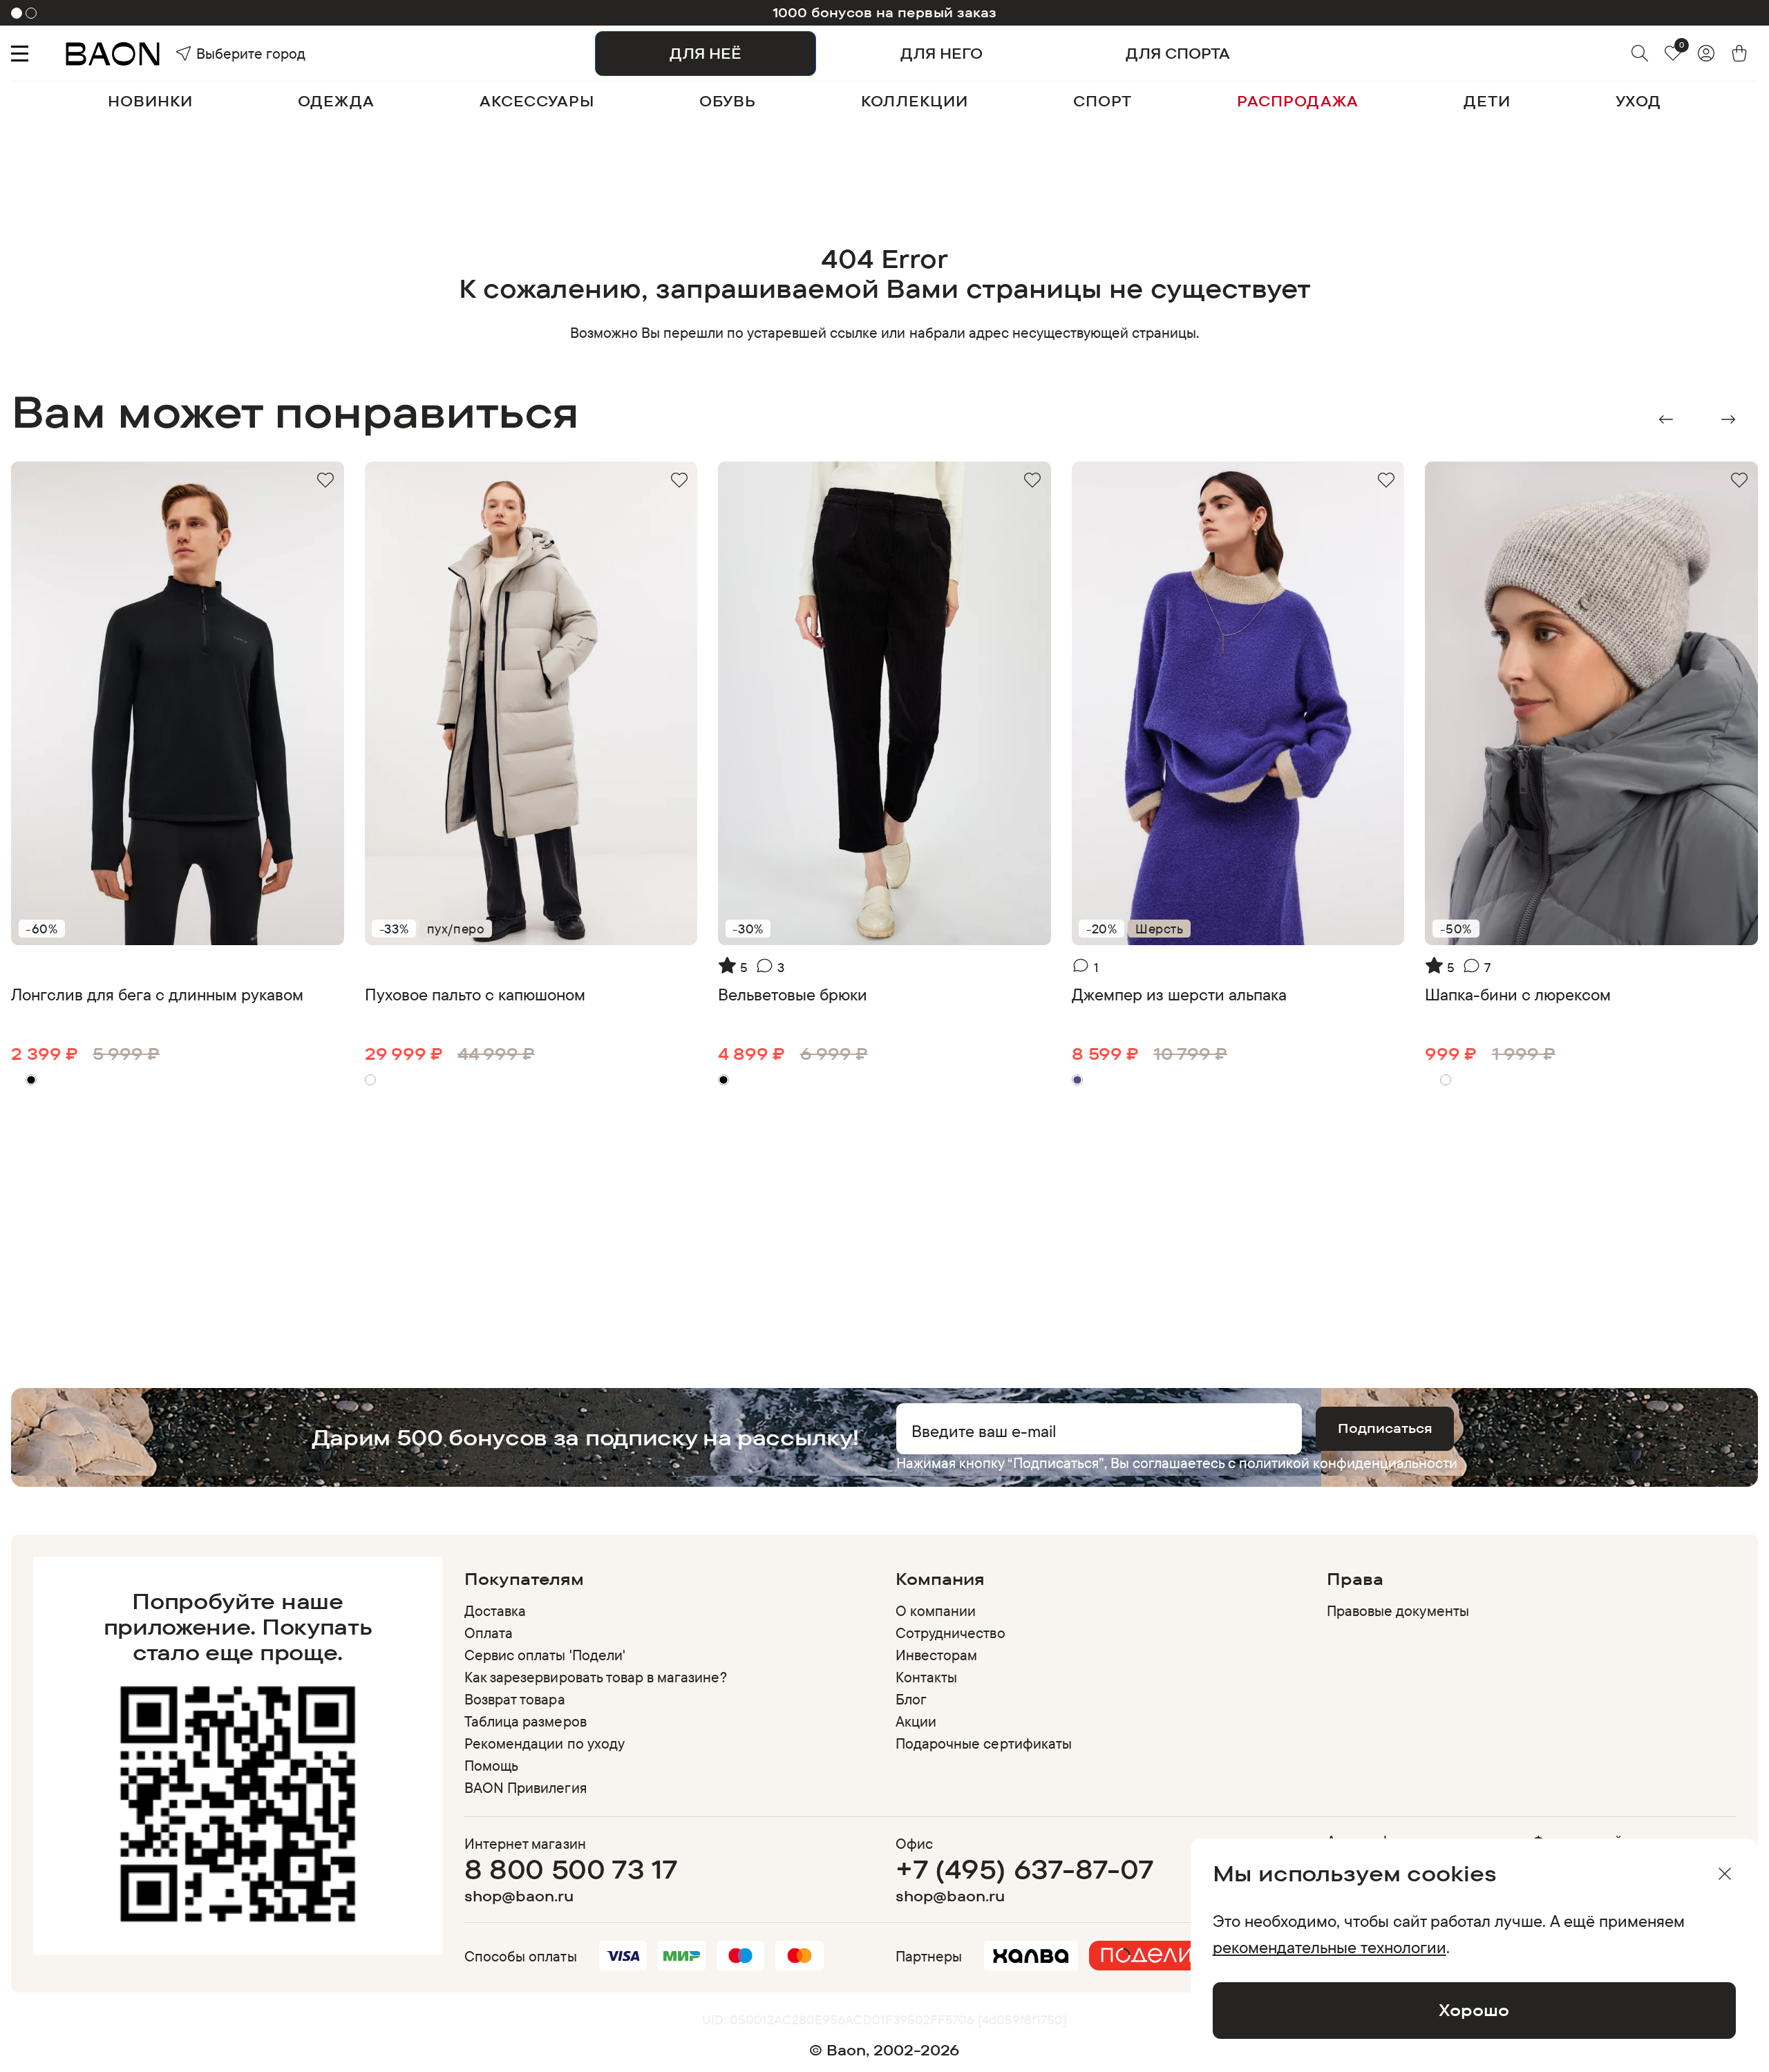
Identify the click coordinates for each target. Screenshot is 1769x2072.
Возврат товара (515, 1699)
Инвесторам (936, 1655)
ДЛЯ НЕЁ (706, 53)
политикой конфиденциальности (1348, 1463)
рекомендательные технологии (1330, 1947)
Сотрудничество (950, 1633)
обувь (728, 101)
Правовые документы (1398, 1610)
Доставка (495, 1610)
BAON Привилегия (526, 1787)
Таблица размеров (526, 1721)
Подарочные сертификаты (984, 1743)
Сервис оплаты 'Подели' (545, 1655)
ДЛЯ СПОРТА (1178, 53)
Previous (1666, 419)
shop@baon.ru (519, 1896)
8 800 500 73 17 (571, 1869)
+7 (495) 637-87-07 (1024, 1869)
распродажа (1298, 101)
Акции (916, 1721)
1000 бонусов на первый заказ (885, 12)
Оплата (489, 1633)
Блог (911, 1699)
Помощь (491, 1765)
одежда (336, 101)
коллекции (915, 101)
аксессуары (537, 101)
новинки (150, 101)
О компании (936, 1610)
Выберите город (221, 53)
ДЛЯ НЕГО (942, 53)
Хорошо (1474, 2010)
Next (1728, 419)
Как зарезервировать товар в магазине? (596, 1677)
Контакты (926, 1677)
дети (1487, 101)
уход (1638, 101)
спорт (1103, 101)
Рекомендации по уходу (545, 1743)
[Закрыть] (1725, 1874)
